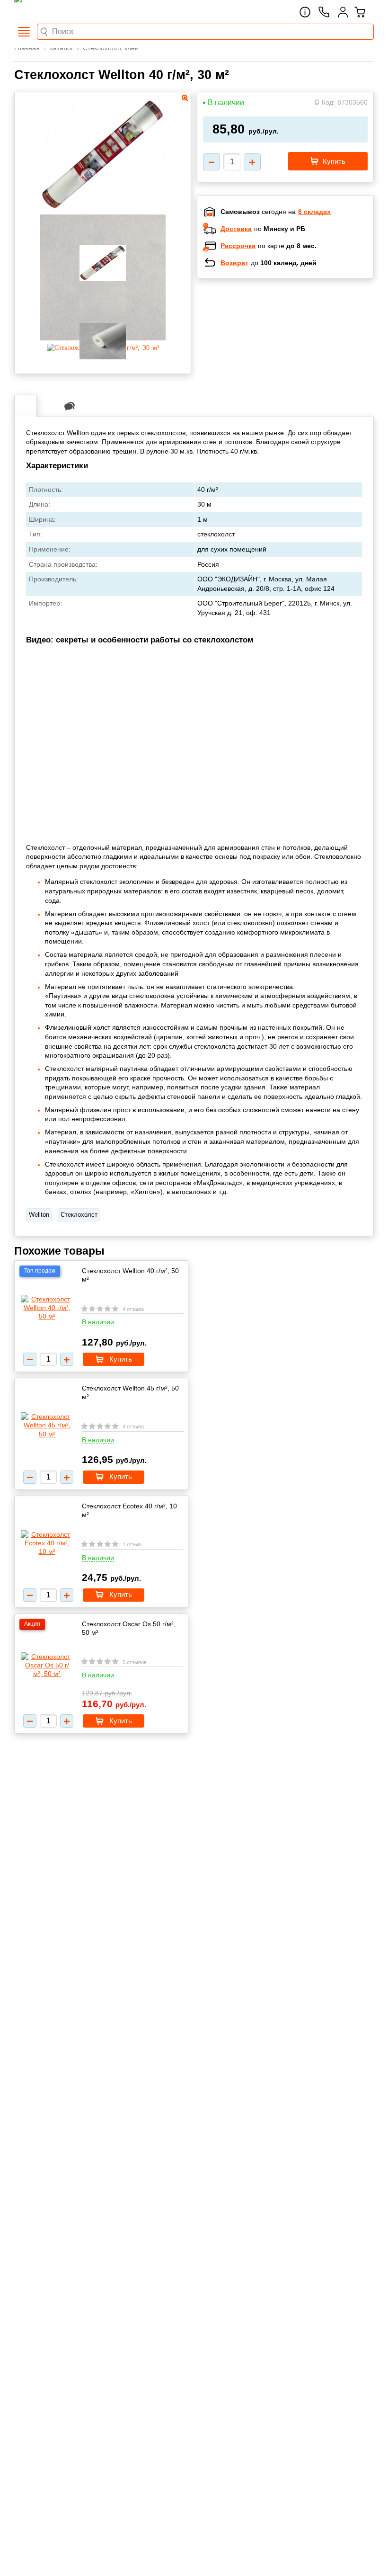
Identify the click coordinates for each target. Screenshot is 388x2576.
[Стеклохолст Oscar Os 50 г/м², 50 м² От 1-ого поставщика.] (47, 1665)
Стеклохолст (79, 1215)
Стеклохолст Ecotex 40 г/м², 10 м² (129, 1510)
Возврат (234, 263)
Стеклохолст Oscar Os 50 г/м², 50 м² (129, 1628)
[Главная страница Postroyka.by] (54, 12)
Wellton (39, 1215)
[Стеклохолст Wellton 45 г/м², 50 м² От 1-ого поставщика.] (47, 1425)
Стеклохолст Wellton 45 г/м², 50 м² (130, 1392)
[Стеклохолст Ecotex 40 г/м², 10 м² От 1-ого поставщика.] (47, 1543)
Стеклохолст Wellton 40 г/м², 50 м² (130, 1275)
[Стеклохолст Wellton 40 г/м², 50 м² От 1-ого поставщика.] (47, 1308)
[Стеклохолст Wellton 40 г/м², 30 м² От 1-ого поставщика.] (103, 209)
